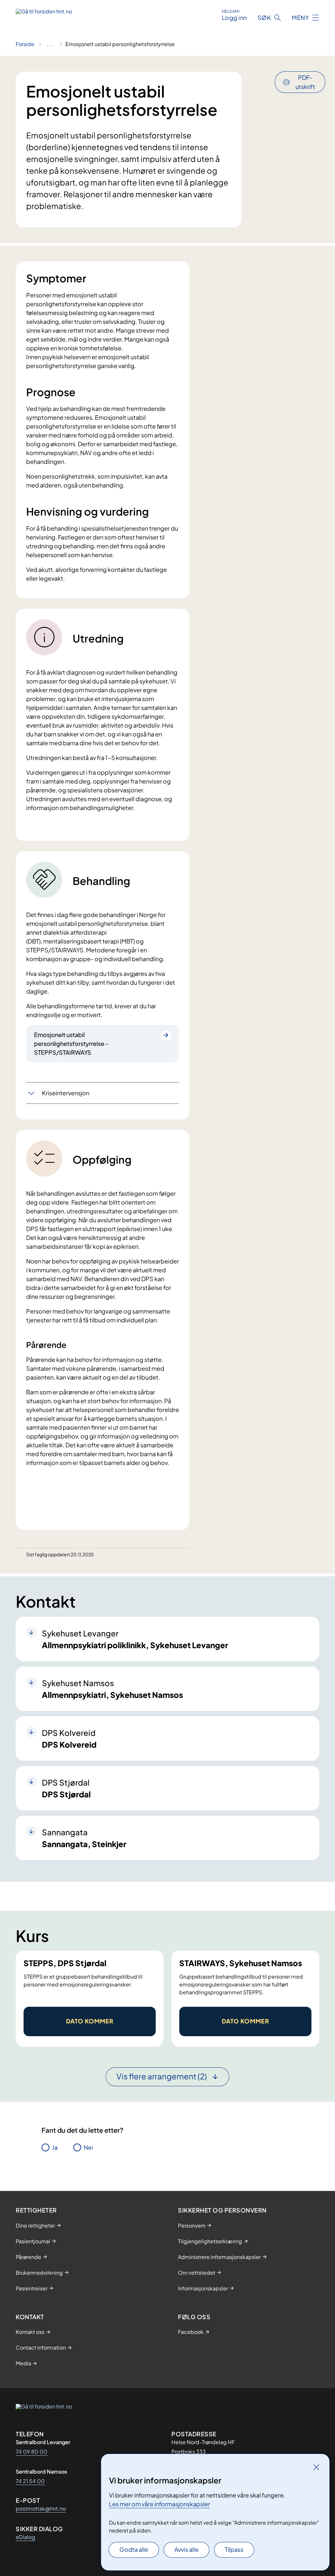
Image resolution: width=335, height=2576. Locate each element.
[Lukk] (316, 2467)
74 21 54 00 (30, 2481)
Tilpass (234, 2549)
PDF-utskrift (305, 82)
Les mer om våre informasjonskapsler (159, 2504)
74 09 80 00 (32, 2452)
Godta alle (134, 2549)
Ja (55, 2147)
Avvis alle (186, 2549)
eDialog (26, 2537)
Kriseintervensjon (66, 1093)
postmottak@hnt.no (41, 2508)
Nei (88, 2147)
